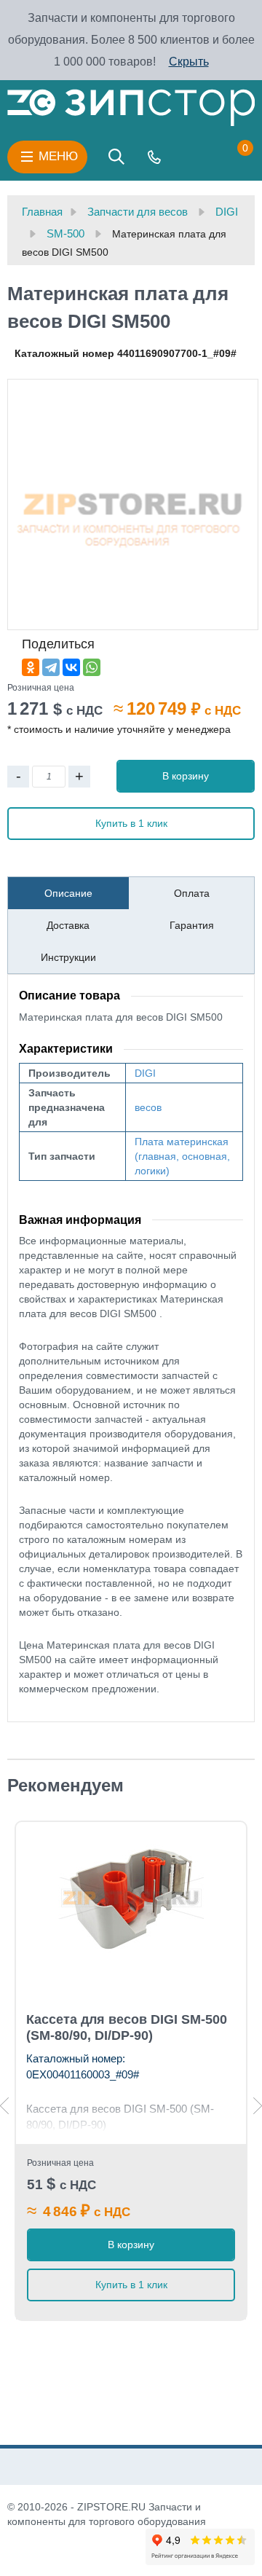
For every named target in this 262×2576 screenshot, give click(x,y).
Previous (4, 2106)
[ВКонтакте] (71, 667)
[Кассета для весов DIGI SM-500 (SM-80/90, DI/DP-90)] (131, 1898)
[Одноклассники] (31, 667)
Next (258, 2106)
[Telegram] (51, 667)
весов (148, 1107)
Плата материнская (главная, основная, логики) (182, 1156)
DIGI (145, 1073)
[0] (231, 157)
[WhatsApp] (92, 667)
